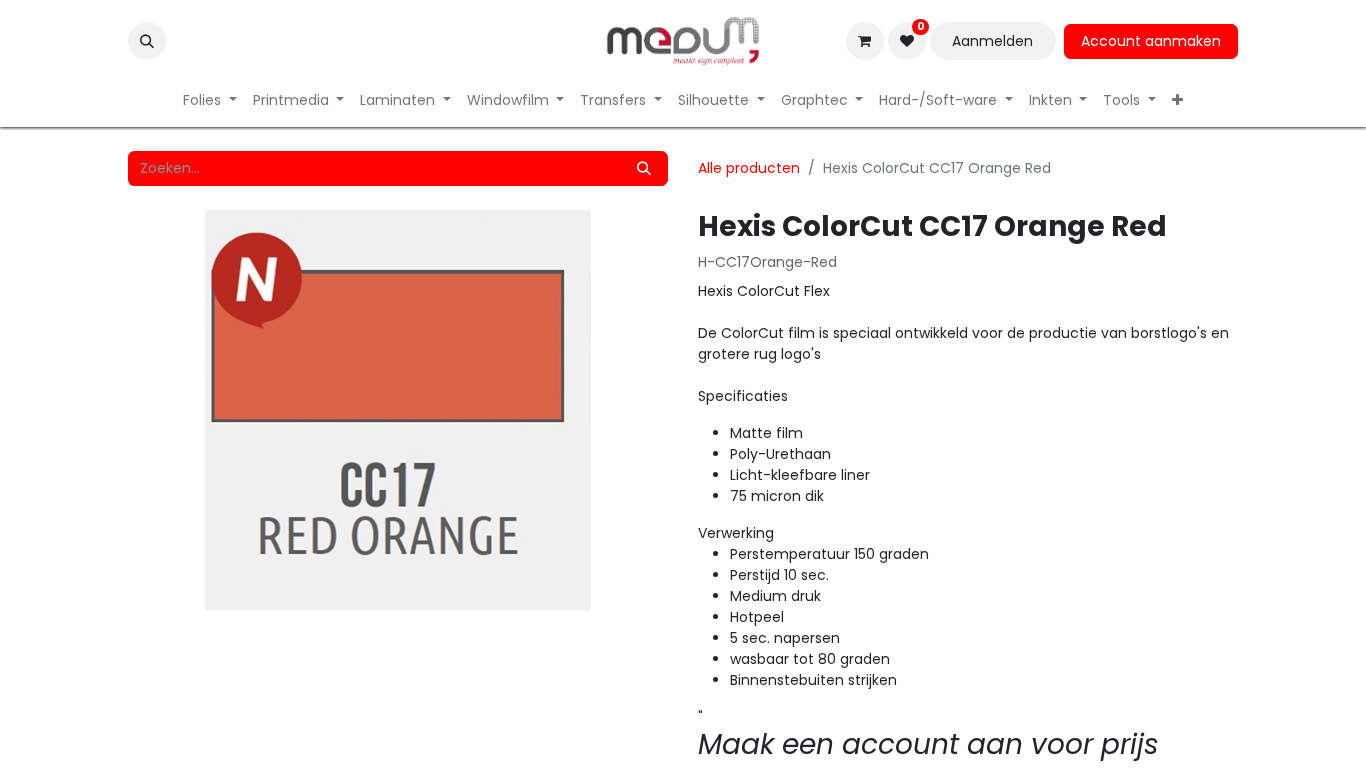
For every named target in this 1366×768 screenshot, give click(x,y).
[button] (147, 41)
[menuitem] (210, 100)
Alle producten (749, 168)
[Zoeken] (644, 168)
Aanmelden (992, 41)
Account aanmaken (1151, 41)
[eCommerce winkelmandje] (865, 41)
